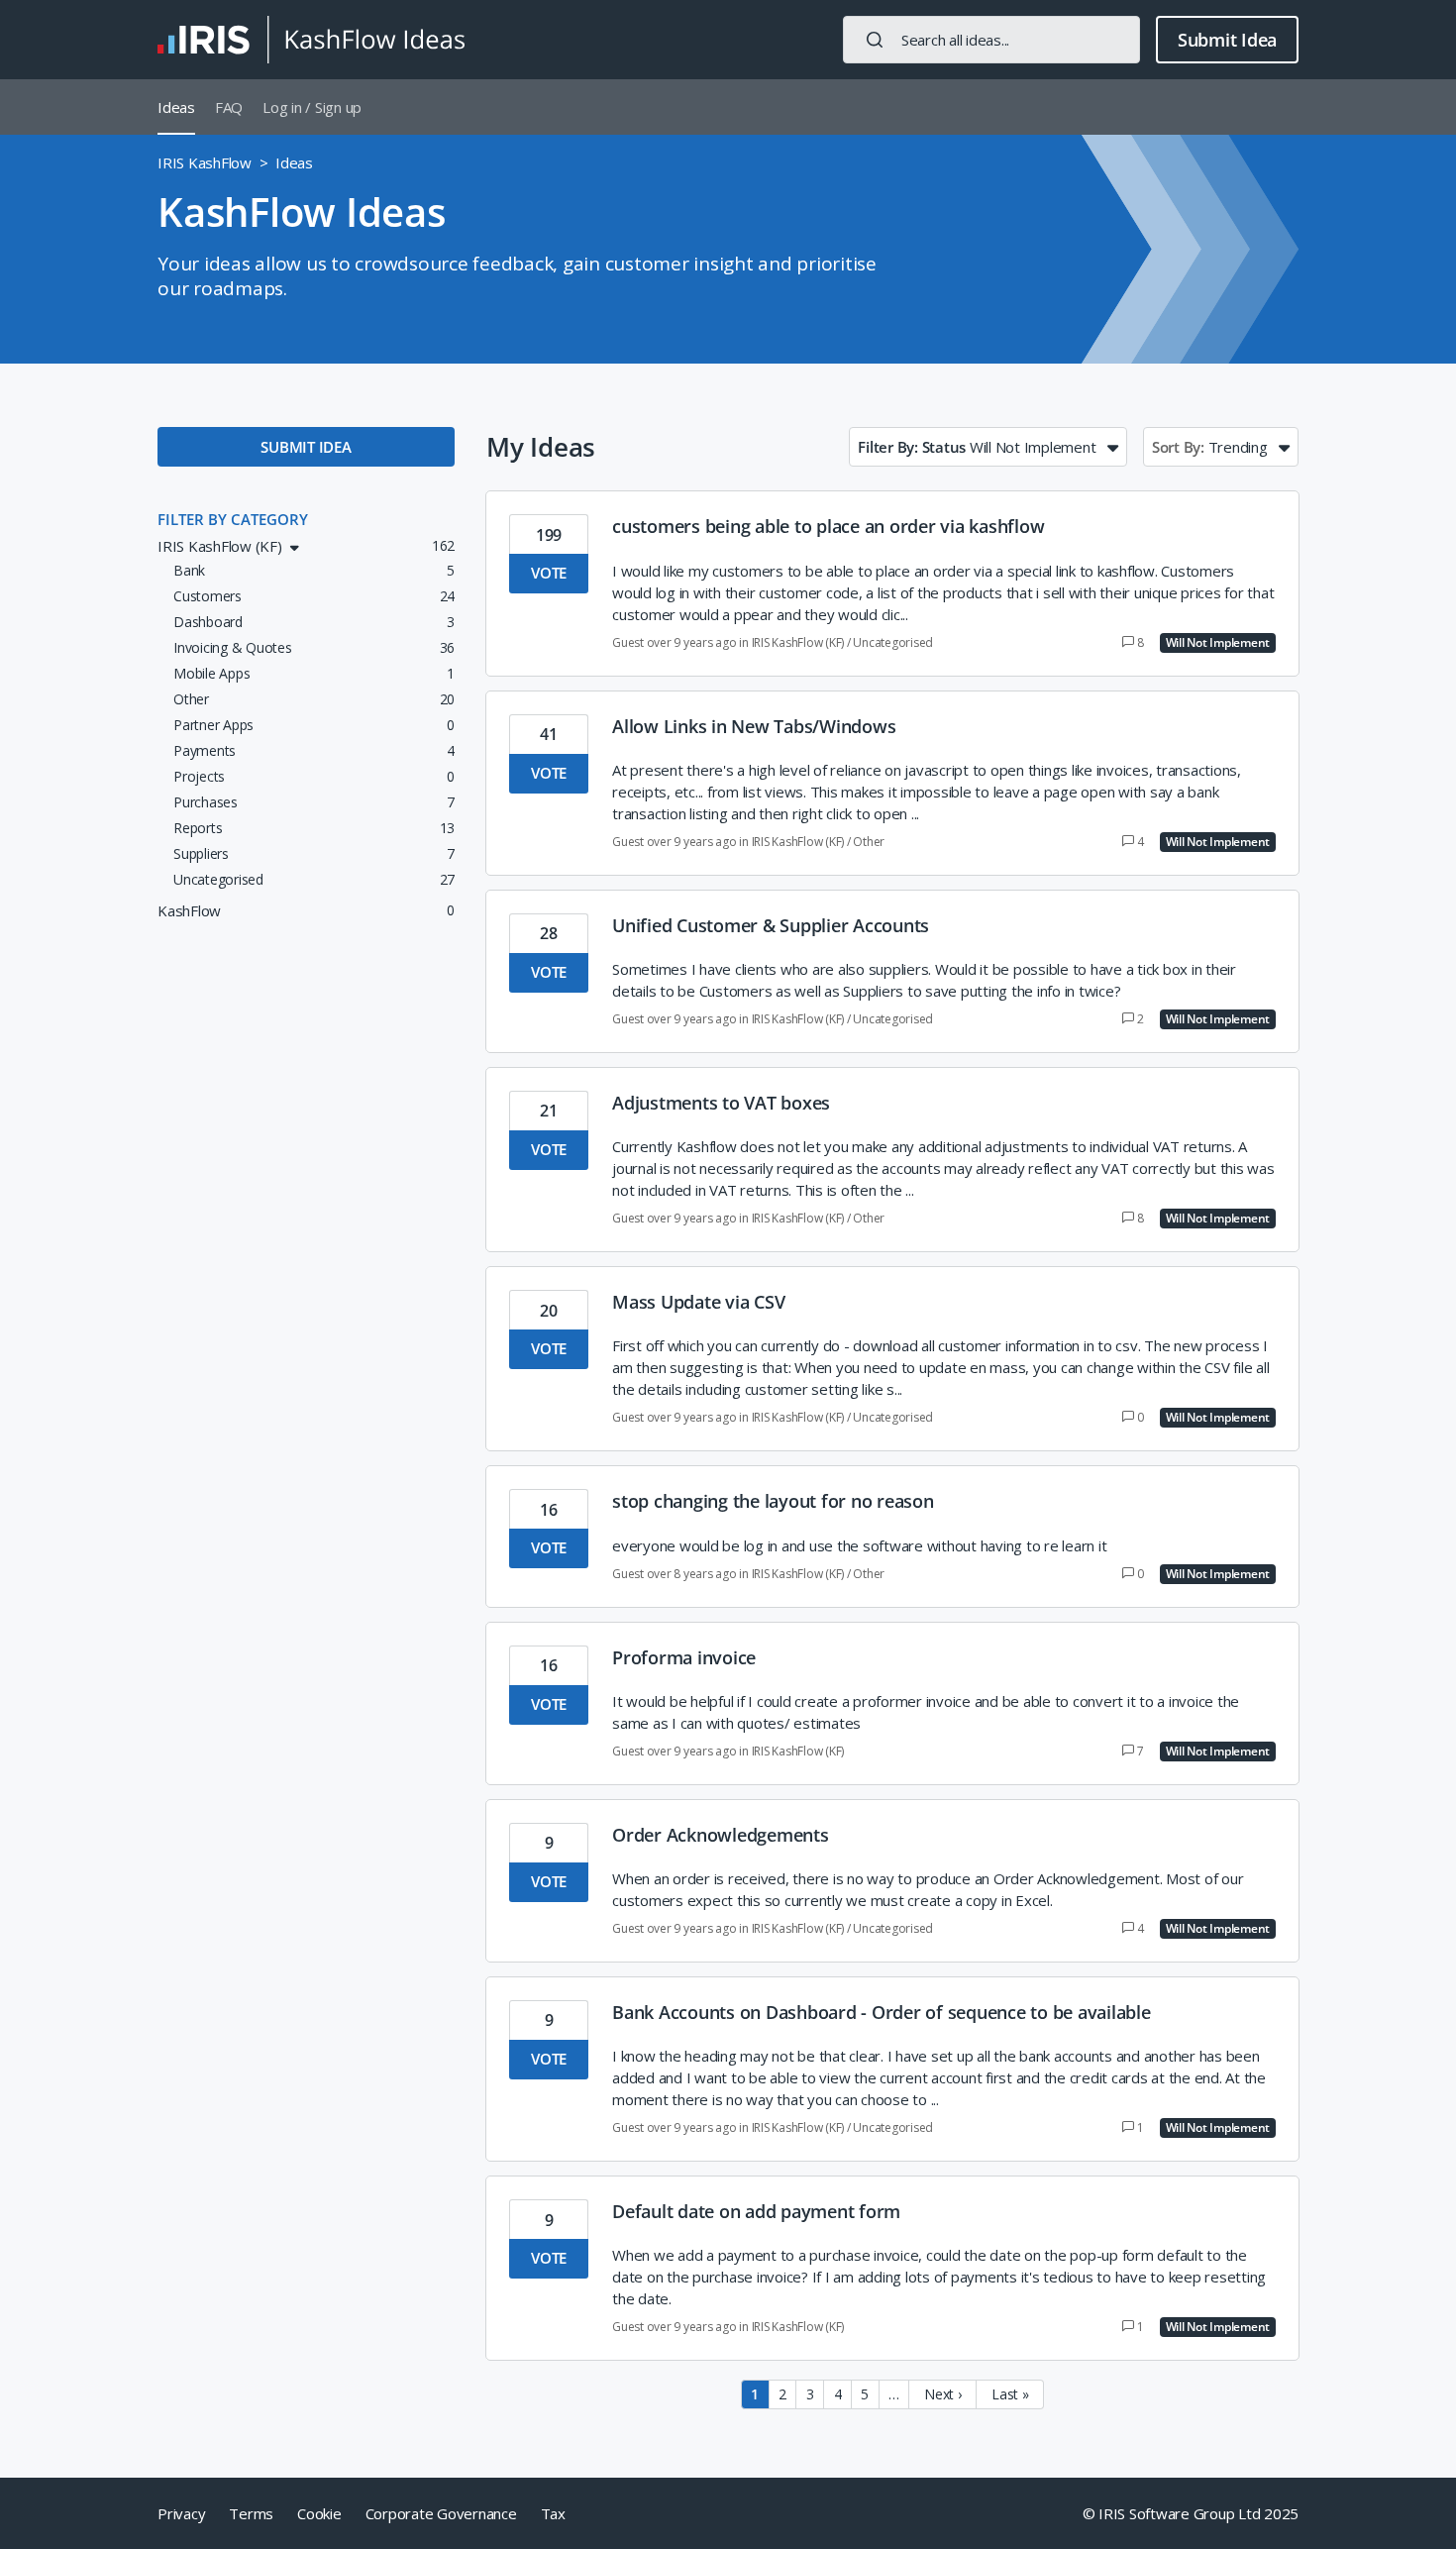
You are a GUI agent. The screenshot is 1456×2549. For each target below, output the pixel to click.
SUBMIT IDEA (306, 447)
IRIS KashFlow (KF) (798, 642)
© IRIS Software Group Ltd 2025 (1191, 2513)
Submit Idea (1227, 40)
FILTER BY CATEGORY (233, 519)
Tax (553, 2513)
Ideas (176, 107)
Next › (943, 2394)
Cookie (319, 2513)
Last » (1010, 2394)
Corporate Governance (441, 2513)
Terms (251, 2513)
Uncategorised (893, 642)
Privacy (181, 2513)
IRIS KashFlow (205, 162)
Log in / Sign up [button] (312, 107)
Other (869, 842)
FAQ (229, 107)
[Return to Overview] (311, 40)
